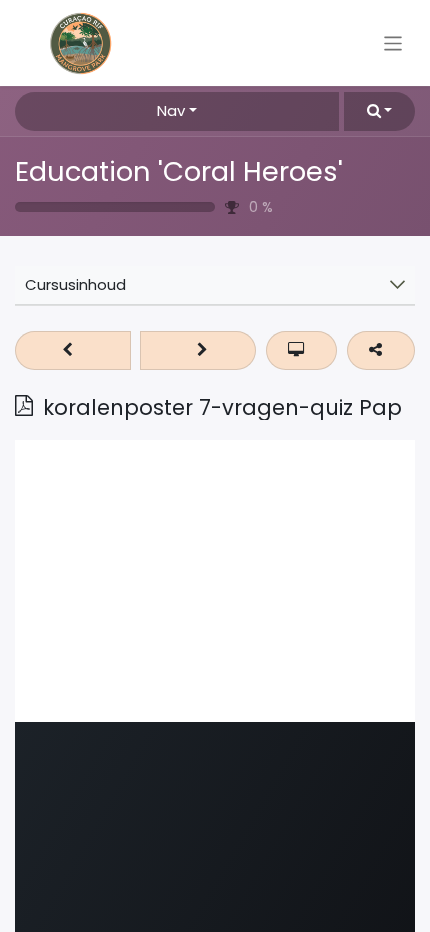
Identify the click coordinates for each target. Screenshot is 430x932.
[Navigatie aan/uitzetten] (393, 42)
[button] (379, 111)
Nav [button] (171, 110)
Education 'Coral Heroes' (179, 171)
